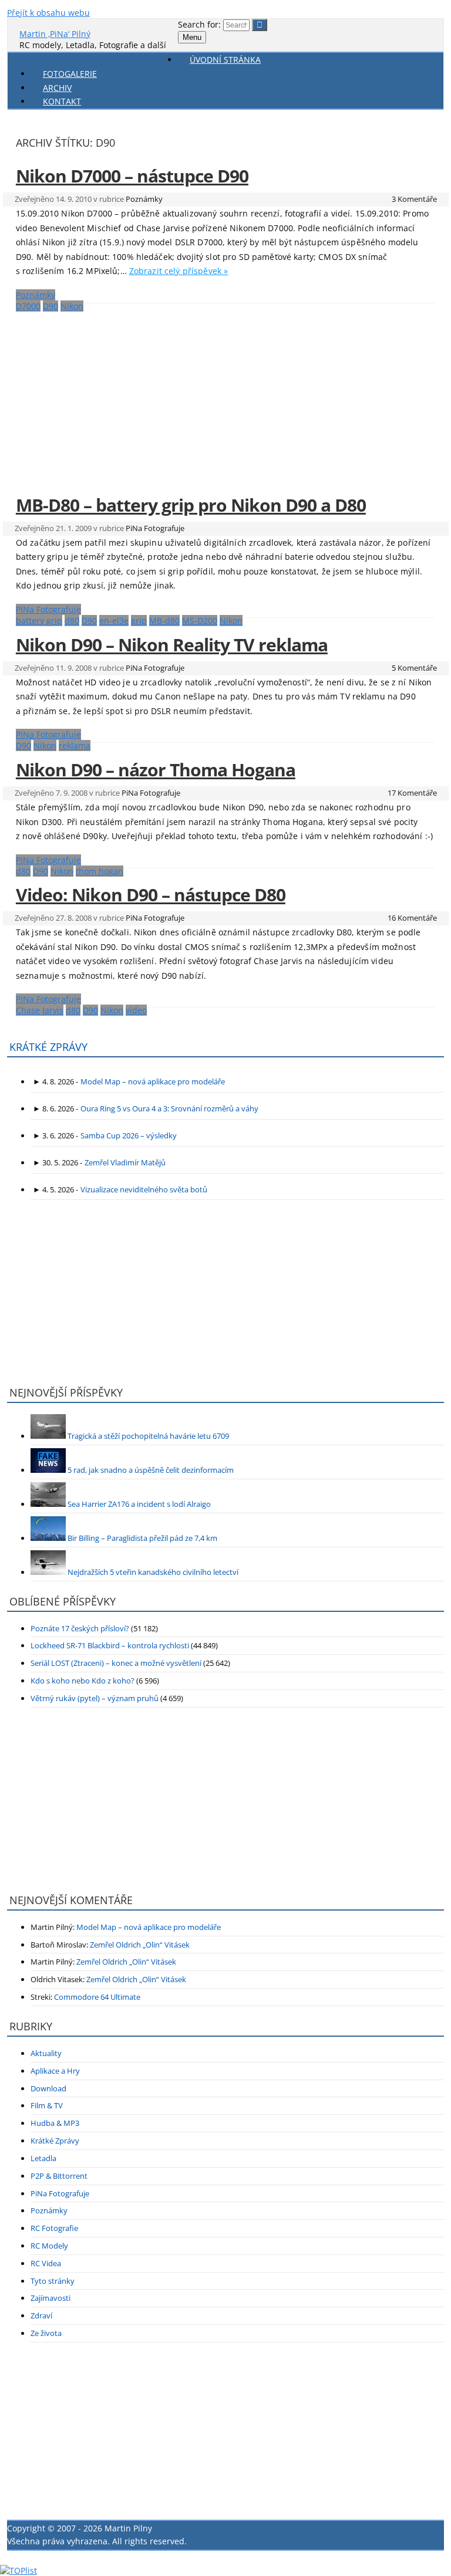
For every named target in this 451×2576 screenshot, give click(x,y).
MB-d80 (164, 621)
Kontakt (62, 101)
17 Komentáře (412, 793)
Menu (192, 37)
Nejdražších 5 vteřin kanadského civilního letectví (153, 1572)
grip (139, 621)
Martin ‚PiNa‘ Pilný (55, 34)
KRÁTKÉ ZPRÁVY (48, 1047)
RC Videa (46, 2263)
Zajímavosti (51, 2298)
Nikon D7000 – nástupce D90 (132, 176)
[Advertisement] (225, 396)
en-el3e (114, 621)
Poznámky (144, 199)
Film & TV (47, 2105)
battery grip (39, 621)
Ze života (46, 2333)
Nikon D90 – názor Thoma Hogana (156, 770)
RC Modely (49, 2246)
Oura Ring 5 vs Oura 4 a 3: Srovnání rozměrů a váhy (169, 1108)
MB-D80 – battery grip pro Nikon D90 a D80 (191, 505)
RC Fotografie (54, 2228)
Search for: (199, 24)
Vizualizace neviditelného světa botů (144, 1189)
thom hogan (100, 871)
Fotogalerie (70, 74)
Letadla (43, 2158)
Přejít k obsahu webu (48, 13)
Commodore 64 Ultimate (97, 1997)
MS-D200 (200, 621)
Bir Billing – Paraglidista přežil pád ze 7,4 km (142, 1538)
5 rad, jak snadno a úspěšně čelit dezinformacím (151, 1470)
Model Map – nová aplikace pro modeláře (153, 1081)
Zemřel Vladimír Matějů (125, 1162)
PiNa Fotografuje (155, 528)
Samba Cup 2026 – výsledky (129, 1135)
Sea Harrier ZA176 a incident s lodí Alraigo (139, 1504)
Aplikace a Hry (55, 2071)
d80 (72, 621)
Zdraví (41, 2315)
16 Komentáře (412, 918)
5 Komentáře (414, 668)
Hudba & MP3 (55, 2123)
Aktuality (46, 2053)
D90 (51, 306)
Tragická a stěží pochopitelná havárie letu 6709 (148, 1436)
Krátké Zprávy (55, 2141)
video (136, 1010)
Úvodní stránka (225, 60)
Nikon (72, 306)
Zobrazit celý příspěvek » (179, 271)
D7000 (28, 306)
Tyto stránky (53, 2281)
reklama (75, 746)
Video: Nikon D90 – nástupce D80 (151, 895)
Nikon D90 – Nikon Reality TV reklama (172, 645)
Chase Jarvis (40, 1010)
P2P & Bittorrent (59, 2176)
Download (48, 2088)
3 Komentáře (414, 199)
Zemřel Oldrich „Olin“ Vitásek (140, 1945)
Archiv (57, 88)
